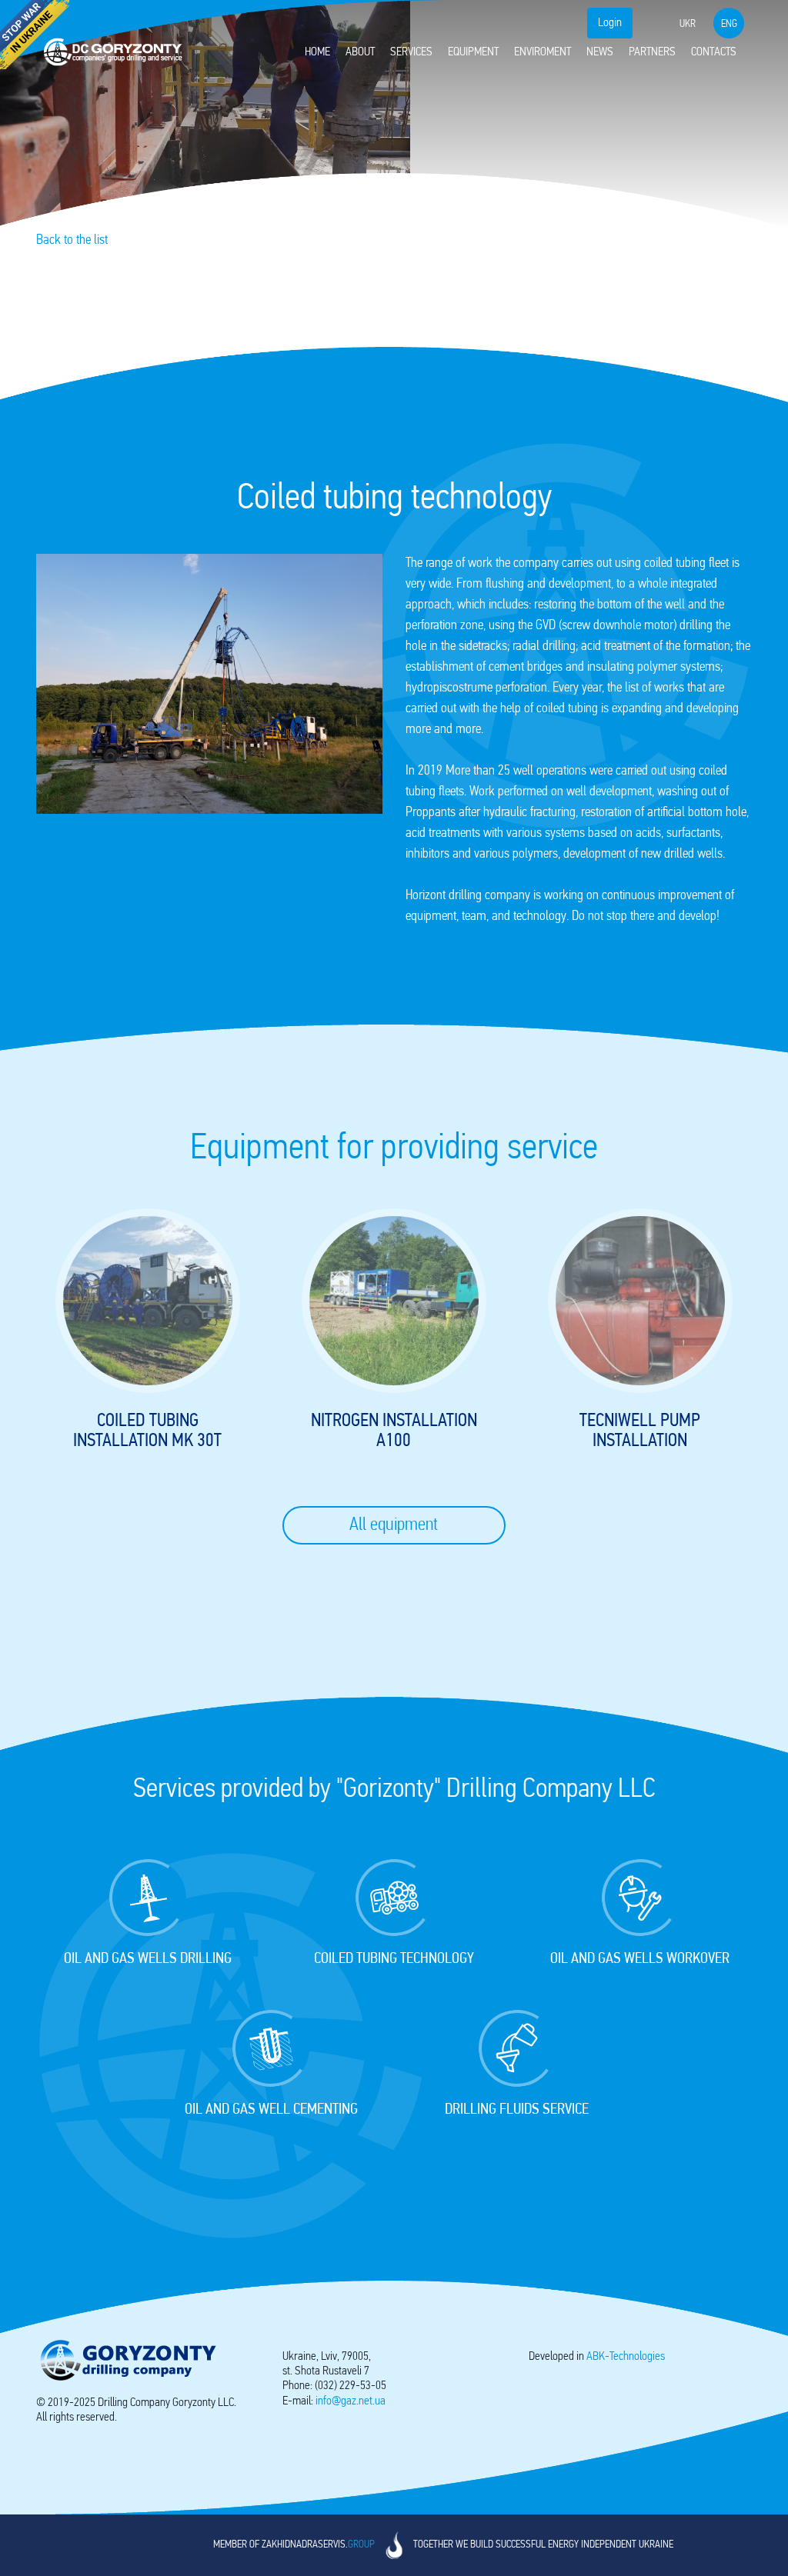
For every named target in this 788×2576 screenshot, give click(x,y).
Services (411, 52)
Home (317, 52)
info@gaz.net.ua (351, 2401)
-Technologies (626, 2357)
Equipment (473, 52)
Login (610, 23)
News (600, 52)
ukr (688, 24)
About (360, 52)
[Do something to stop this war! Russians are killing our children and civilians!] (35, 35)
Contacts (714, 52)
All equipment (394, 1525)
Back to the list (72, 241)
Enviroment (543, 52)
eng (729, 24)
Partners (652, 52)
